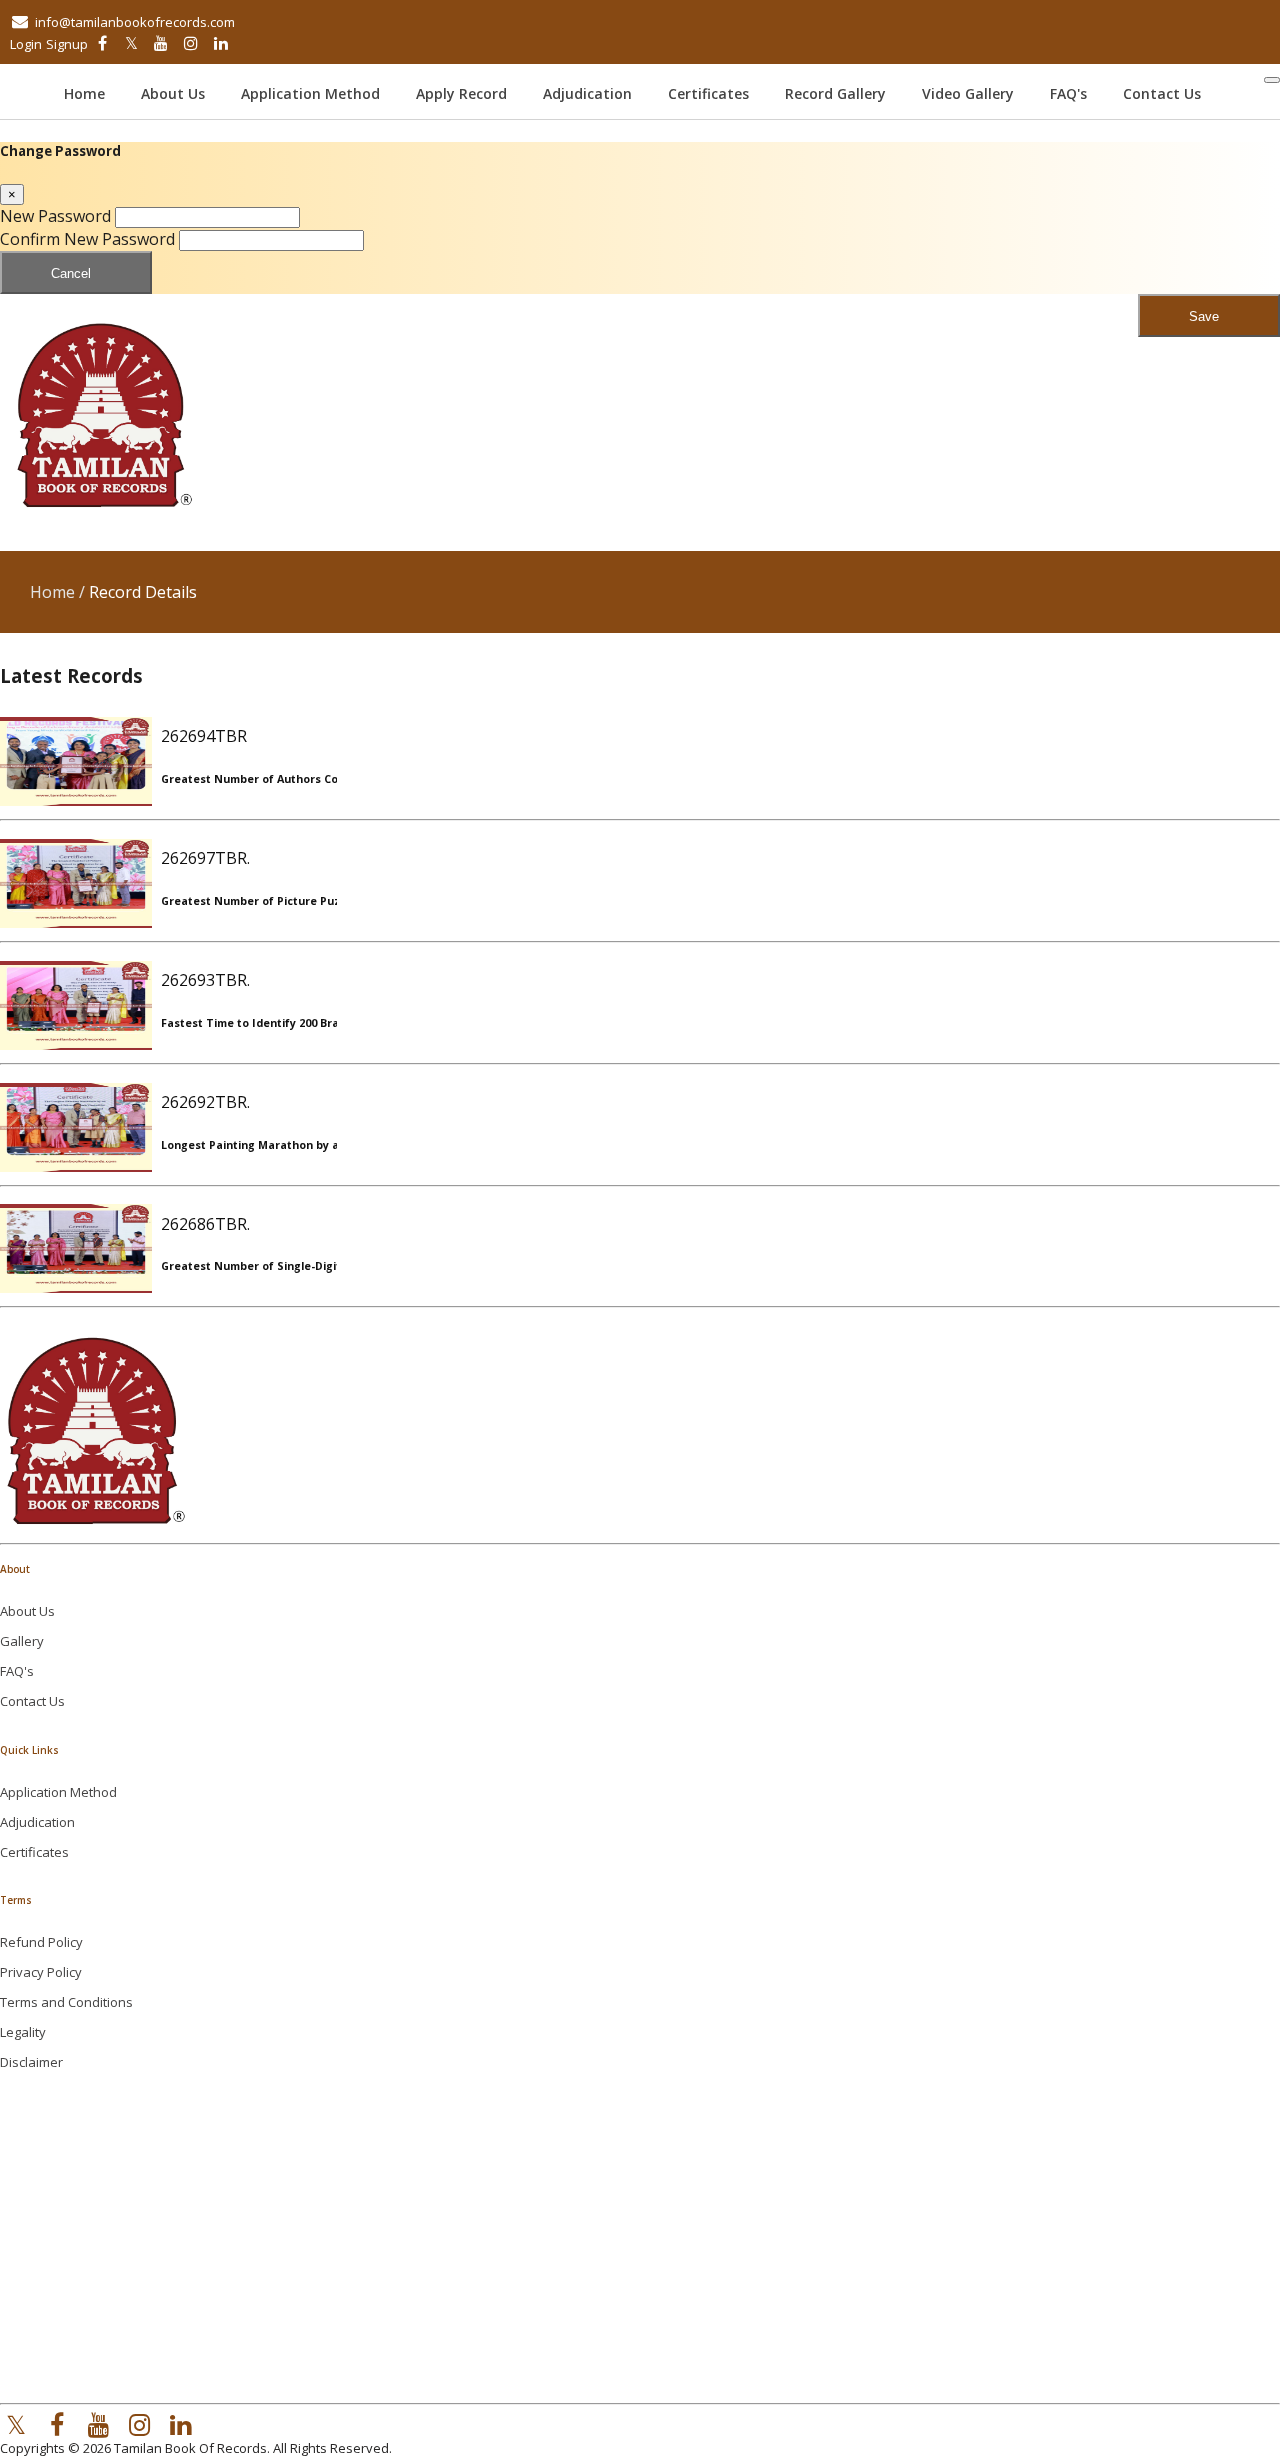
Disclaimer (31, 2062)
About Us (173, 93)
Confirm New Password (87, 239)
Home (94, 93)
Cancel (71, 273)
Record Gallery (835, 93)
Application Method (310, 93)
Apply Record (461, 93)
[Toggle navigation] (1272, 80)
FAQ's (1068, 93)
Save (1204, 316)
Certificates (708, 93)
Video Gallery (968, 93)
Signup (67, 44)
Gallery (22, 1641)
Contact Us (1162, 93)
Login (26, 44)
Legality (23, 2032)
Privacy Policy (41, 1972)
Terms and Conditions (66, 2002)
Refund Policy (41, 1942)
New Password (55, 216)
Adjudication (587, 93)
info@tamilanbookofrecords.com (135, 22)
